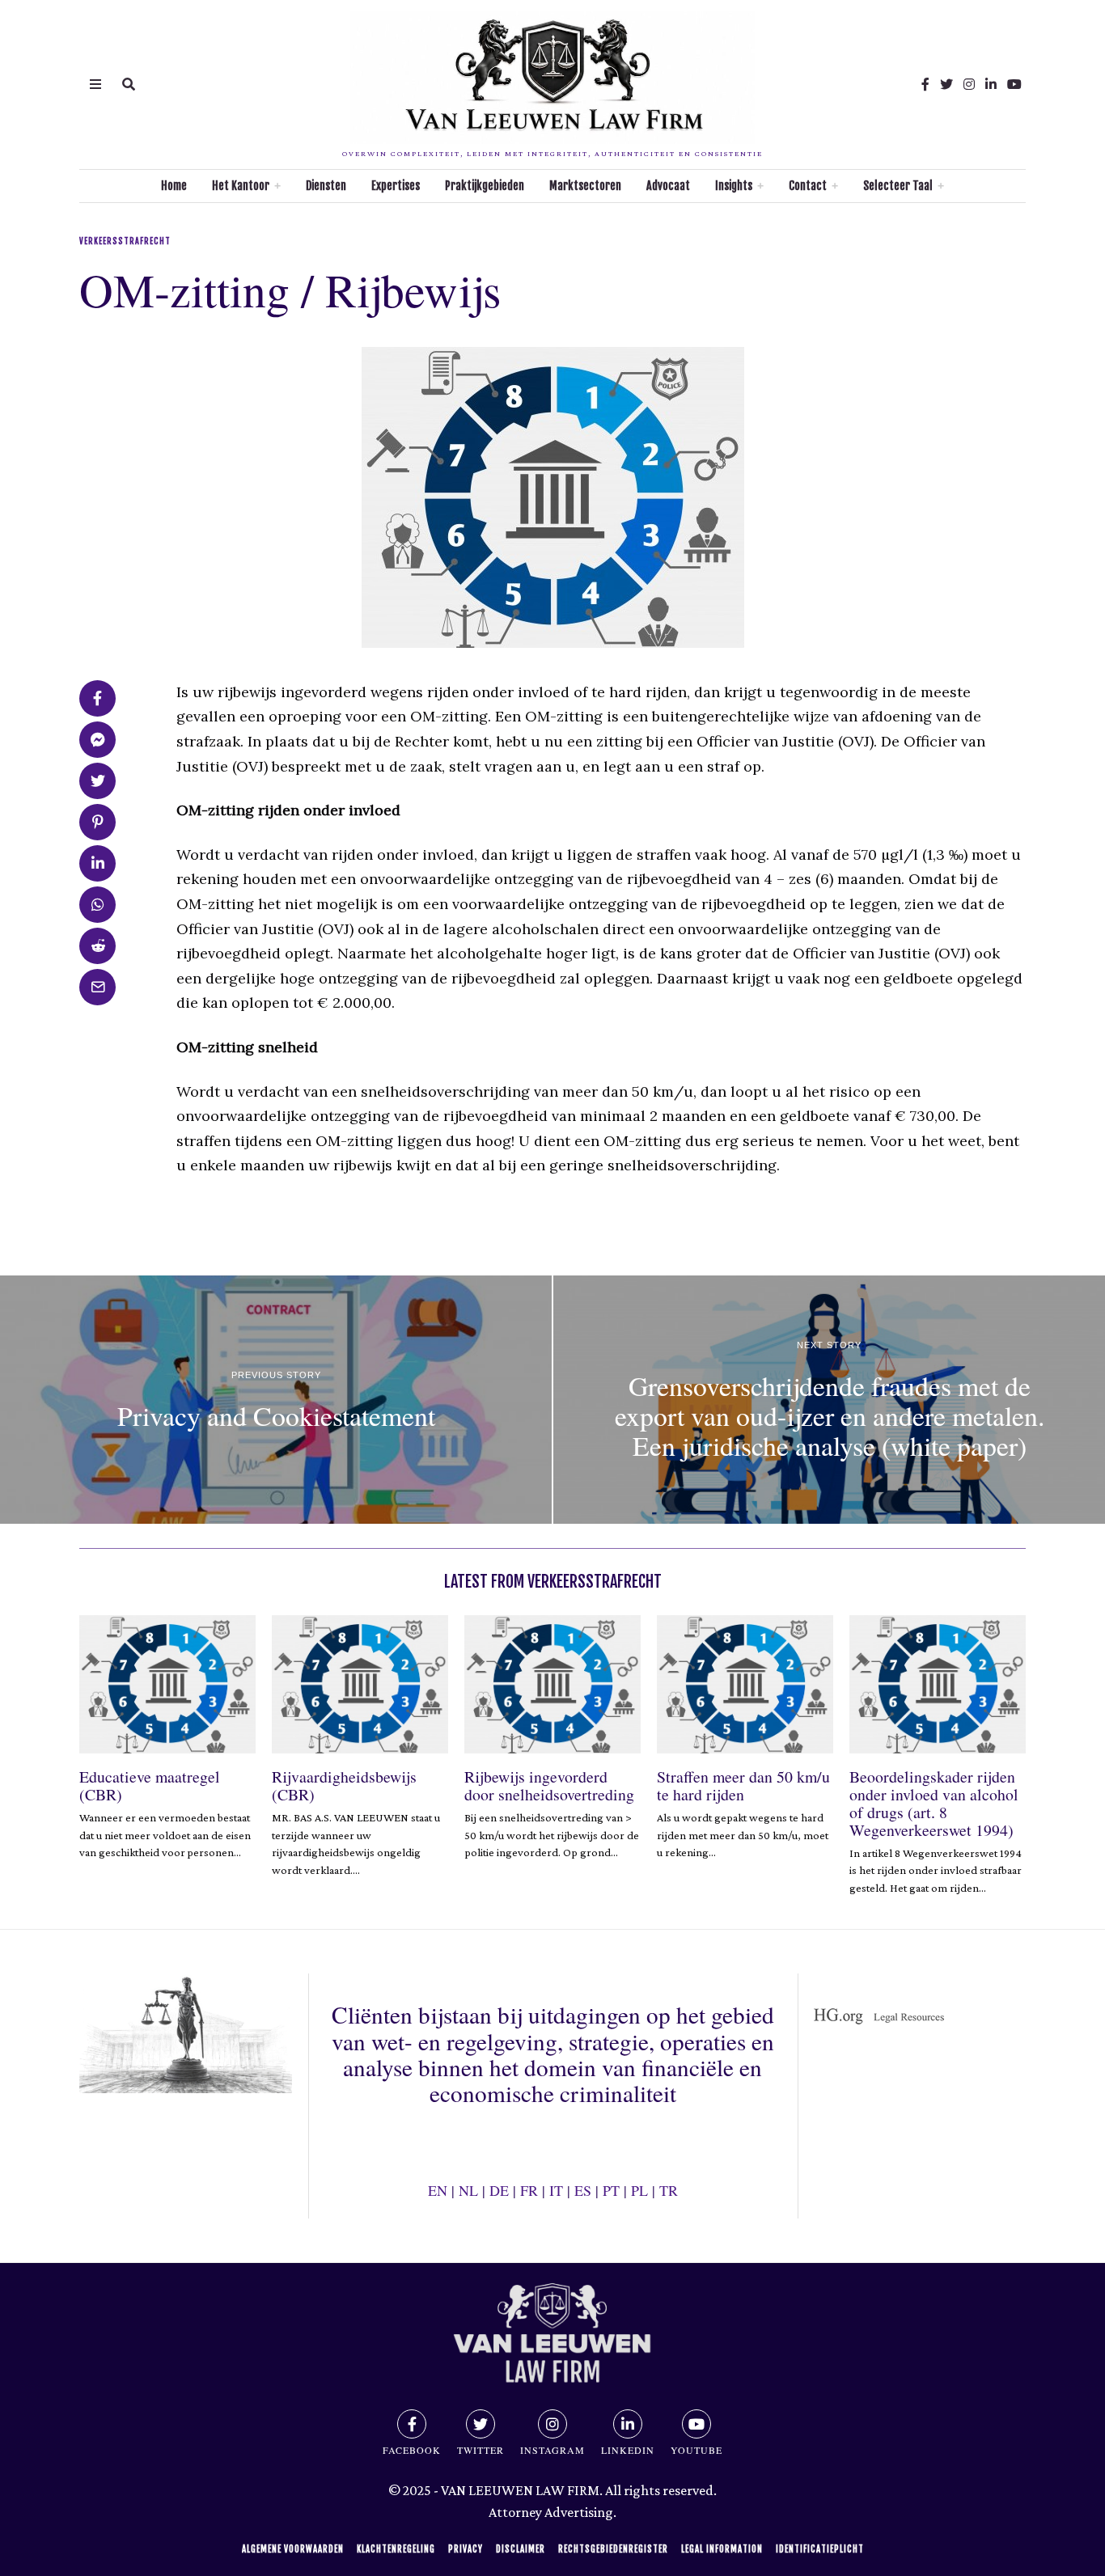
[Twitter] (946, 84)
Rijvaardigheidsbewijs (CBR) (344, 1785)
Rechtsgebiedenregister (613, 2549)
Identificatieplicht (820, 2549)
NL (468, 2190)
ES (583, 2190)
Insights (734, 186)
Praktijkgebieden (485, 186)
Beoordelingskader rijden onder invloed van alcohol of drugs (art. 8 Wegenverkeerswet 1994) (934, 1803)
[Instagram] (969, 84)
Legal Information (722, 2549)
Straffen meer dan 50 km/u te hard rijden (743, 1785)
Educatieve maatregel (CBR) (150, 1785)
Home (174, 186)
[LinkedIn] (991, 84)
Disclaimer (521, 2549)
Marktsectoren (585, 186)
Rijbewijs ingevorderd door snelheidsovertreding (549, 1785)
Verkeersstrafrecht (125, 241)
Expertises (396, 186)
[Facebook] (925, 84)
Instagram (552, 2450)
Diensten (326, 186)
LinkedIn (628, 2450)
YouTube (696, 2450)
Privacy (466, 2549)
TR (669, 2190)
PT (611, 2190)
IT (556, 2190)
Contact (808, 186)
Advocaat (668, 186)
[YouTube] (1014, 84)
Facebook (412, 2450)
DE (499, 2190)
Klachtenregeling (396, 2549)
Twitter (481, 2450)
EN (438, 2190)
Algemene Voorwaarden (293, 2549)
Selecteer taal (898, 186)
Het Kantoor (241, 186)
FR (529, 2190)
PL (639, 2190)
